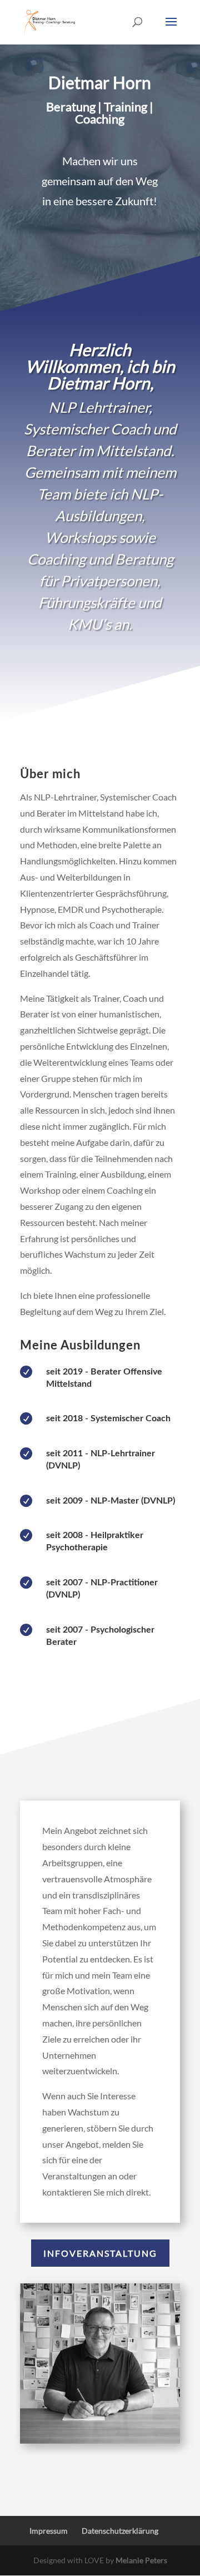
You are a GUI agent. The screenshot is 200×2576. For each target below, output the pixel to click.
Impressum (49, 2531)
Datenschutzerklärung (120, 2531)
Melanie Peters (141, 2560)
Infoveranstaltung (100, 2253)
